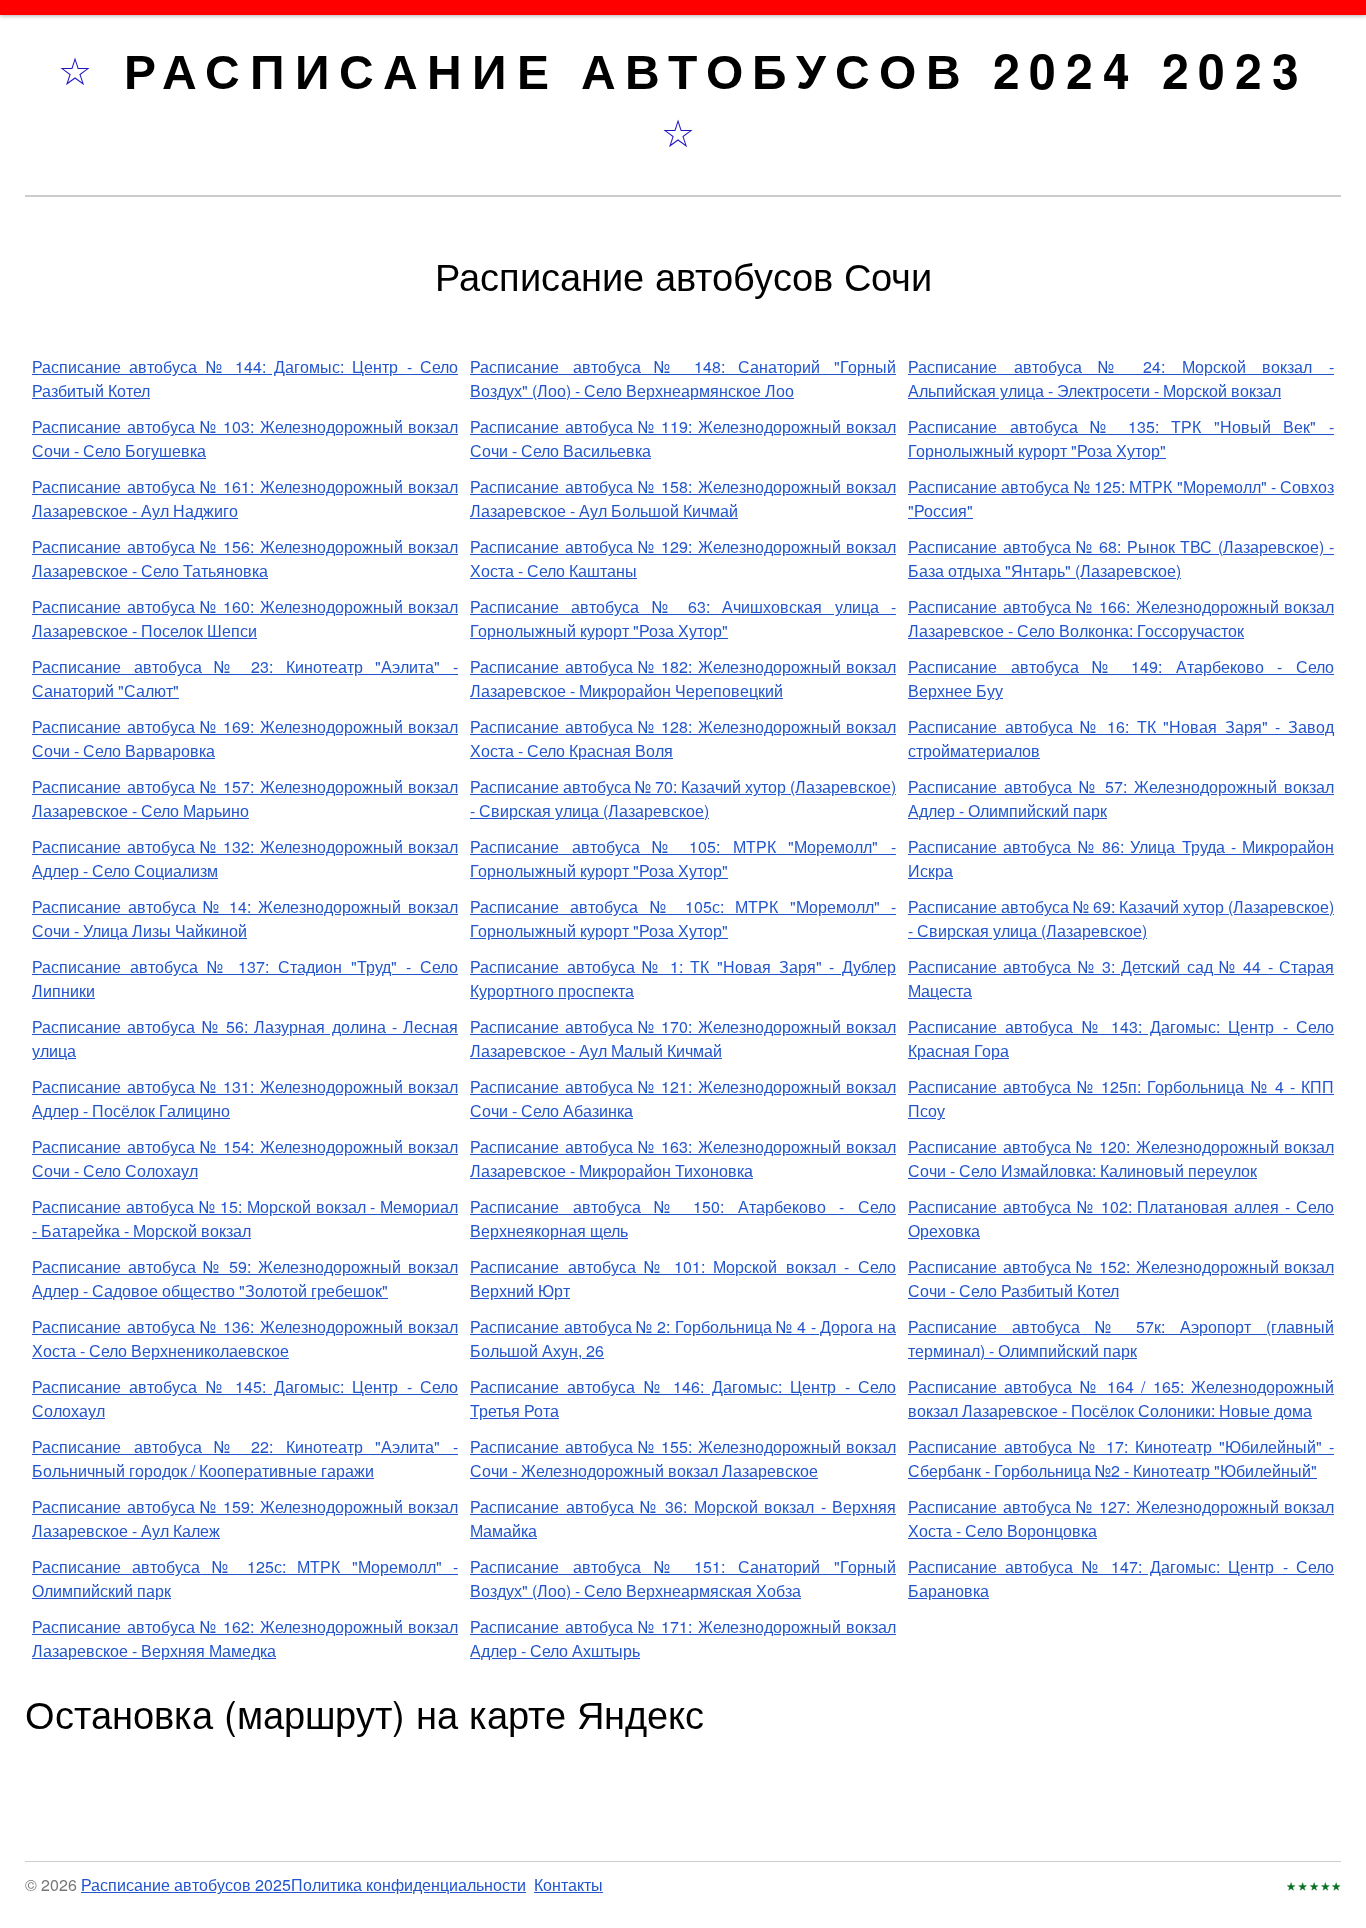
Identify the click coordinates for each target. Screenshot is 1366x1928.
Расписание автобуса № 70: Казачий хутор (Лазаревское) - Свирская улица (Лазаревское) (683, 798)
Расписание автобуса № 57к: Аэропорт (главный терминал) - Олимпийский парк (1121, 1338)
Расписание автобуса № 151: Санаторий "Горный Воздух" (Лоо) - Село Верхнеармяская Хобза (683, 1578)
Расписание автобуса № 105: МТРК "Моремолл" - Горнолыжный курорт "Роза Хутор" (683, 858)
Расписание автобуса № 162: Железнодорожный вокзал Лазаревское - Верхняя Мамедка (245, 1638)
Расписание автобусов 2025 (186, 1884)
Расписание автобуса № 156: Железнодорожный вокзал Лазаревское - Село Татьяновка (245, 558)
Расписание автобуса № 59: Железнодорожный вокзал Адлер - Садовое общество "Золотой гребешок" (245, 1278)
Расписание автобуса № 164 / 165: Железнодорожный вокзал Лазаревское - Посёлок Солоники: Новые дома (1121, 1398)
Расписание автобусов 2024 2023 (716, 69)
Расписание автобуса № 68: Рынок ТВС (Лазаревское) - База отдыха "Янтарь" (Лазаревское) (1121, 558)
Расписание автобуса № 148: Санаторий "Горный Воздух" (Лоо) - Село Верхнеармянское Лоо (683, 378)
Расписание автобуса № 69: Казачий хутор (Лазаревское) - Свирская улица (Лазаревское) (1121, 918)
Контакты (568, 1884)
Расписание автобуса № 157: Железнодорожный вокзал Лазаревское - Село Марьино (245, 798)
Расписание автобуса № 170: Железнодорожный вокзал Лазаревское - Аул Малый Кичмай (683, 1038)
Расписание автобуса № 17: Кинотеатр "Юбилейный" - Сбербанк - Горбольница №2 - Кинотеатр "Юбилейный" (1121, 1458)
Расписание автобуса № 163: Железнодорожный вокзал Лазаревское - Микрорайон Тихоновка (683, 1158)
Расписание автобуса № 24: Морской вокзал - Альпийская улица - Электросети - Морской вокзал (1121, 378)
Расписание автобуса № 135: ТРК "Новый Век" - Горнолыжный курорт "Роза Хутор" (1121, 438)
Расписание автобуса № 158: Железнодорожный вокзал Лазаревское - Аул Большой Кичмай (683, 498)
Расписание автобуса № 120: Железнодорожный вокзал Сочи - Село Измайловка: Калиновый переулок (1121, 1158)
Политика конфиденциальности (408, 1884)
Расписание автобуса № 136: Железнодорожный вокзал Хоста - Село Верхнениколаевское (245, 1338)
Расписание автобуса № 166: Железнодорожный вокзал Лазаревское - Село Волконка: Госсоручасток (1121, 618)
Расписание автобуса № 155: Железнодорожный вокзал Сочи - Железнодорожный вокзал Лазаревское (683, 1458)
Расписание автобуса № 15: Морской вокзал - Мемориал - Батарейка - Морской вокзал (245, 1218)
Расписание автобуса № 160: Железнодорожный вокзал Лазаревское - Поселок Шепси (245, 618)
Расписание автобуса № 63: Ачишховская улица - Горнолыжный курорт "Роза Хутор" (683, 618)
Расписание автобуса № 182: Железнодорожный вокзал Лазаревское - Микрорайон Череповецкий (683, 678)
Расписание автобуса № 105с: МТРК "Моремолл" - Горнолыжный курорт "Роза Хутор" (683, 918)
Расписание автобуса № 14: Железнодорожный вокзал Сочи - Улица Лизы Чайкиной (245, 918)
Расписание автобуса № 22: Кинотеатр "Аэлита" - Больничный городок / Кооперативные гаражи (245, 1458)
